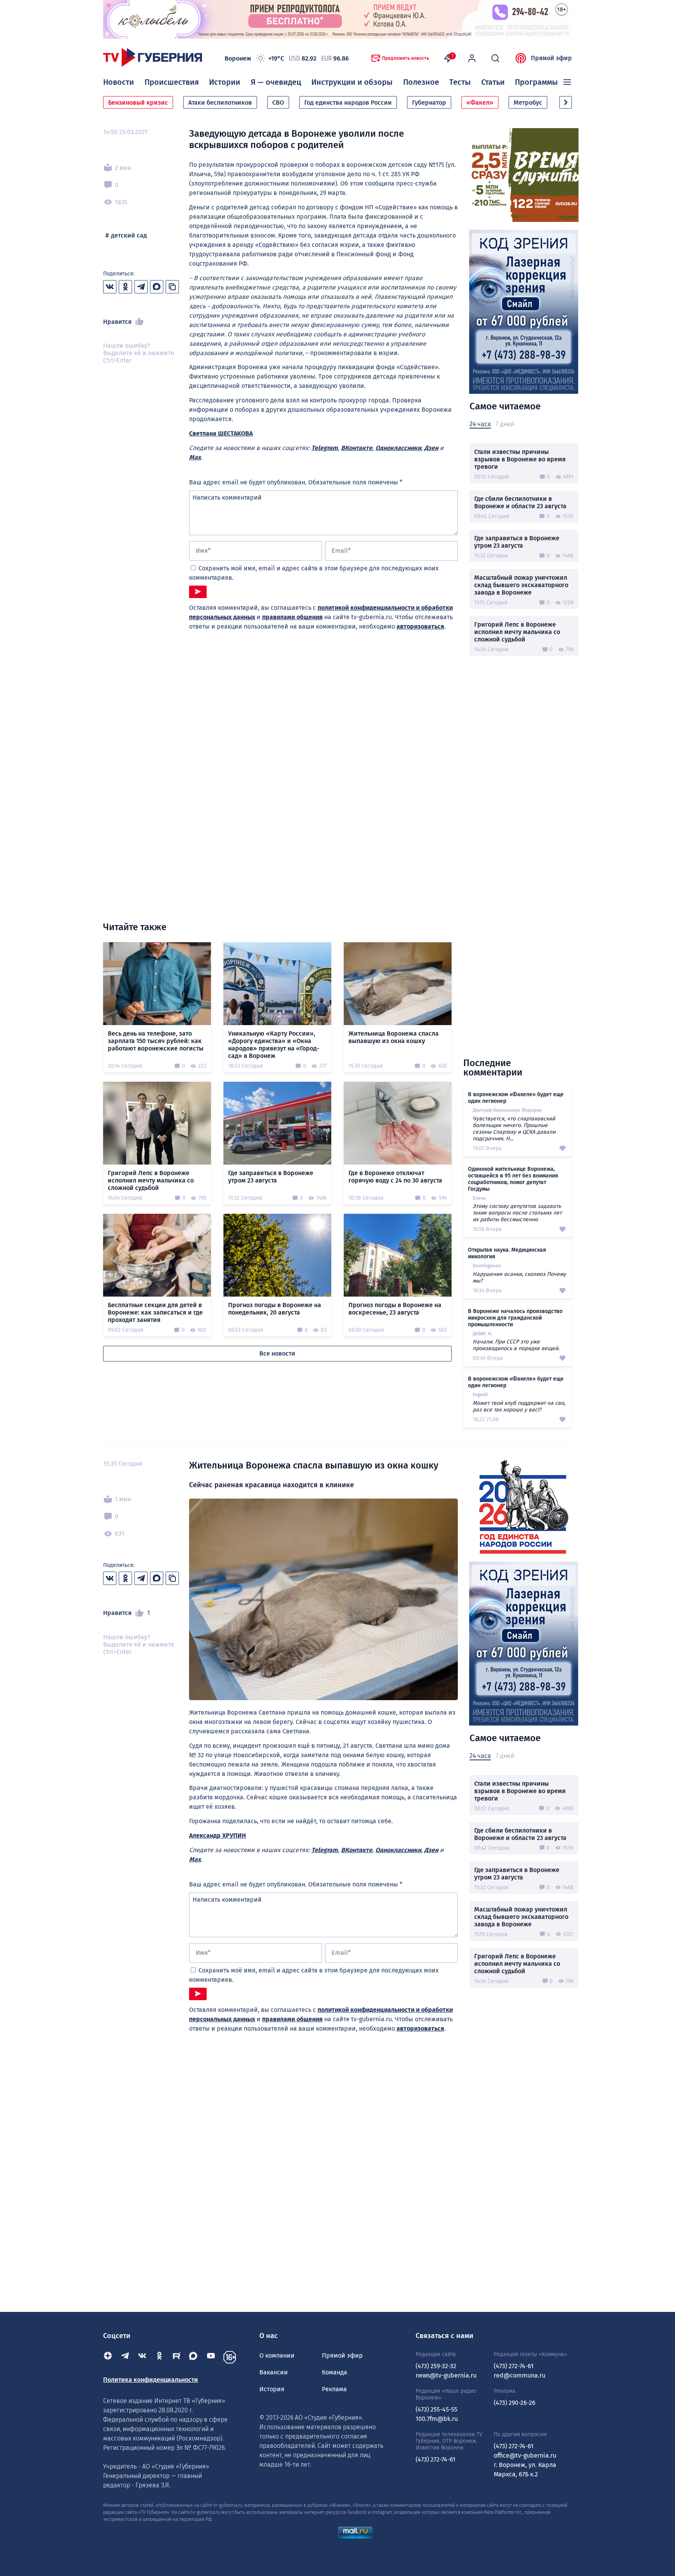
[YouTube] (211, 2357)
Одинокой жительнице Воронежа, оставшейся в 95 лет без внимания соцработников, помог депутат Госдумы (513, 1179)
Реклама (334, 2389)
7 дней (505, 424)
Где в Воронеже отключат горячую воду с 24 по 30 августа (395, 1177)
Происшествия (172, 82)
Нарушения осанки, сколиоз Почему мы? (519, 1277)
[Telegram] (125, 2357)
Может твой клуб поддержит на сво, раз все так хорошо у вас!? (519, 1406)
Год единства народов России (348, 103)
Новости (119, 82)
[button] (566, 102)
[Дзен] (108, 2357)
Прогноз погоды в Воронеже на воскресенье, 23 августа (395, 1309)
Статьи (493, 82)
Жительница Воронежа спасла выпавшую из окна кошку (394, 1037)
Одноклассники (398, 448)
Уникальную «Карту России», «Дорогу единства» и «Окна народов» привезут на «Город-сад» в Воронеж (274, 1045)
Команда (335, 2372)
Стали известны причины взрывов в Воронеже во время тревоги (520, 459)
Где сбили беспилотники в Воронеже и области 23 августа (520, 502)
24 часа (480, 424)
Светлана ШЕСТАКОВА (221, 433)
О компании (277, 2355)
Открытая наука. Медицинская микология (507, 1253)
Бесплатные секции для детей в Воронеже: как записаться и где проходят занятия (155, 1312)
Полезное (421, 82)
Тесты (460, 82)
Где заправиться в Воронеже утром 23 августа (517, 542)
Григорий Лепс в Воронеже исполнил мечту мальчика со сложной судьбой (517, 632)
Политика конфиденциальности (151, 2380)
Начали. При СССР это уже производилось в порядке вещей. (516, 1345)
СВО (278, 103)
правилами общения (292, 617)
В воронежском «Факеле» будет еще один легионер (516, 1098)
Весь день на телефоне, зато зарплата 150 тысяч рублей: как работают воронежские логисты (156, 1041)
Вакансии (274, 2372)
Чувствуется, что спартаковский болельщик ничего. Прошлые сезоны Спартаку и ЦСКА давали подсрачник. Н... (514, 1129)
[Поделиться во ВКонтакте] (110, 287)
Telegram (325, 448)
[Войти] (472, 58)
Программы (536, 82)
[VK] (142, 2357)
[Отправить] (198, 592)
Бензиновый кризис (138, 103)
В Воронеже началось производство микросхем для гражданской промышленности (515, 1318)
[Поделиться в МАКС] (157, 287)
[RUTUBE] (177, 2357)
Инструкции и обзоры (352, 82)
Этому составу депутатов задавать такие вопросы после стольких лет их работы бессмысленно (517, 1213)
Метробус (528, 103)
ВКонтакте (357, 448)
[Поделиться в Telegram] (141, 287)
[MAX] (194, 2357)
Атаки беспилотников (220, 103)
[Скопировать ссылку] (172, 287)
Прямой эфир (551, 58)
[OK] (159, 2357)
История (272, 2389)
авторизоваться (420, 626)
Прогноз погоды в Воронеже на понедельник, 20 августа (275, 1309)
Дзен (431, 448)
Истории (225, 82)
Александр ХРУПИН (218, 1836)
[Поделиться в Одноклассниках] (125, 287)
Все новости (277, 1353)
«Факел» (480, 103)
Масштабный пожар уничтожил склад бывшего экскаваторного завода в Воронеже (521, 585)
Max (195, 457)
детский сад (129, 235)
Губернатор (429, 103)
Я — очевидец (276, 82)
